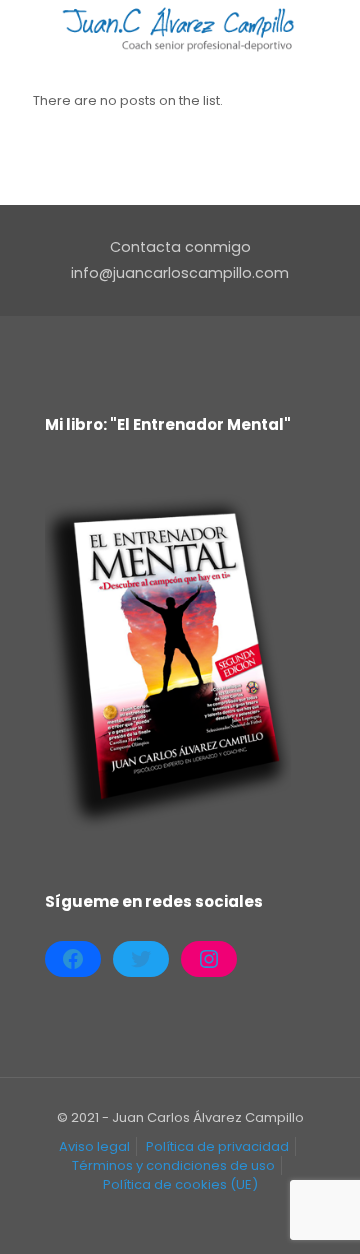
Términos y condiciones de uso (173, 1165)
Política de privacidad (217, 1146)
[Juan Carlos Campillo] (180, 30)
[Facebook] (73, 959)
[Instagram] (209, 959)
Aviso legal (94, 1146)
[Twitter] (141, 959)
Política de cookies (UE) (180, 1184)
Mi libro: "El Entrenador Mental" (168, 424)
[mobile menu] (333, 30)
